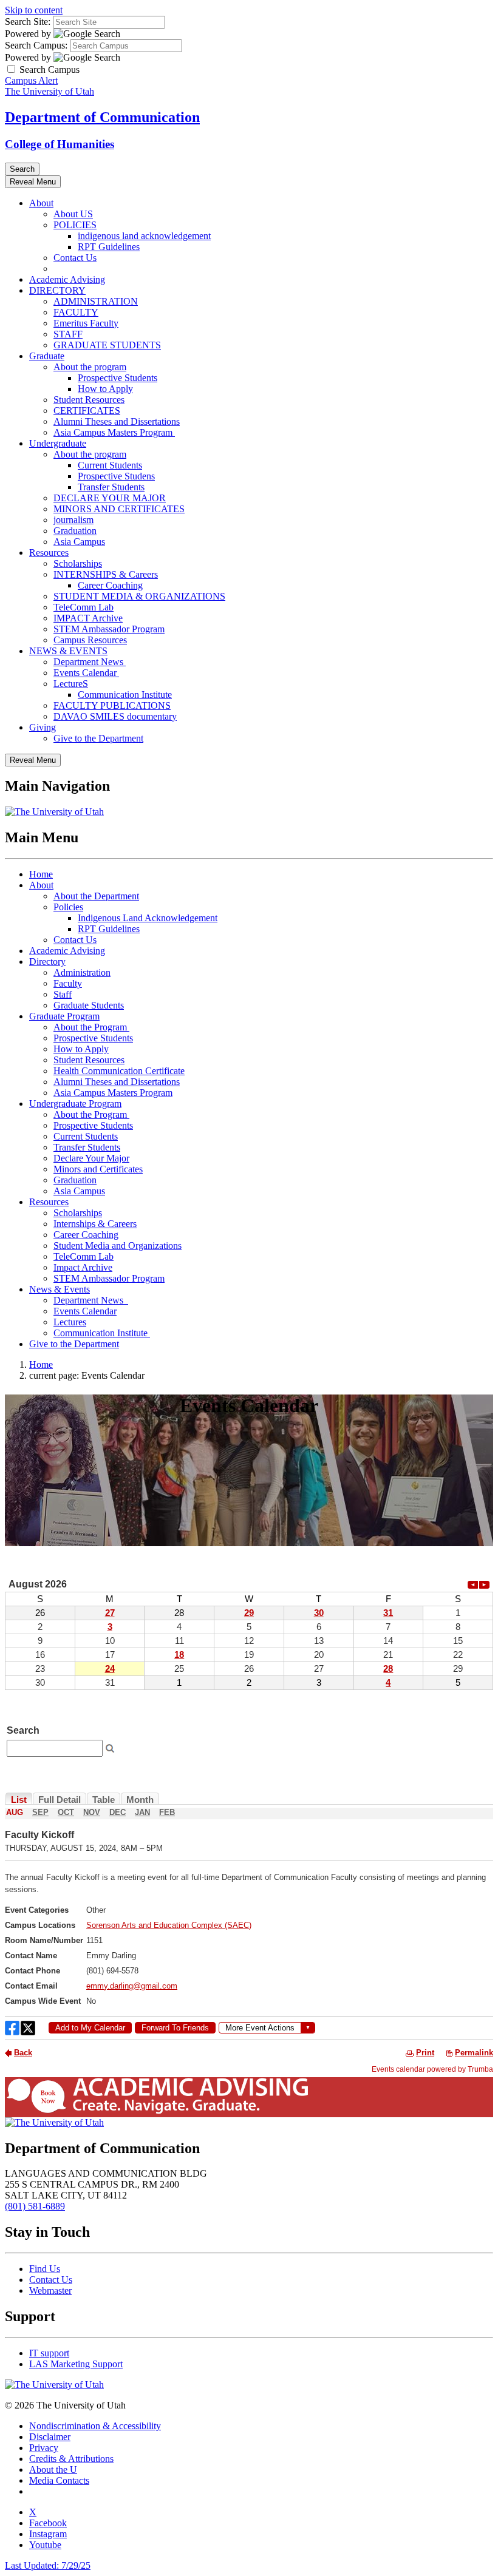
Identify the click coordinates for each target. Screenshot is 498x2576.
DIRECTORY (57, 290)
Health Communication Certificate (119, 1071)
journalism (73, 520)
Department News (90, 662)
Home (41, 874)
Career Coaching (110, 585)
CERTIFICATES (87, 411)
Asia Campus (79, 542)
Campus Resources (90, 640)
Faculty (68, 983)
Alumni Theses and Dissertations (117, 421)
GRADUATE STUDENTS (107, 345)
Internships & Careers (95, 1224)
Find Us (45, 2269)
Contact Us (75, 258)
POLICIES (75, 225)
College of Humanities (60, 144)
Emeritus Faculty (86, 323)
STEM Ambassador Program (109, 629)
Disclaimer (50, 2437)
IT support (49, 2353)
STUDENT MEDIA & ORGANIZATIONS (139, 596)
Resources (49, 553)
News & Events (60, 1289)
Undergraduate (58, 443)
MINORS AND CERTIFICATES (119, 509)
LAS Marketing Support (76, 2364)
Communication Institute (125, 695)
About (41, 203)
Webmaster (50, 2290)
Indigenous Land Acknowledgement (148, 918)
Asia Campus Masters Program (114, 432)
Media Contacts (59, 2480)
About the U (53, 2470)
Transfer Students (111, 487)
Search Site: (28, 22)
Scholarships (78, 563)
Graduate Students (89, 1005)
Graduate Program (64, 1016)
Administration (82, 972)
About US (73, 214)
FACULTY (76, 312)
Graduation (75, 531)
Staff (63, 994)
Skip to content (34, 10)
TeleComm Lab (84, 607)
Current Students (110, 465)
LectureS (71, 684)
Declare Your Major (91, 1158)
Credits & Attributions (71, 2459)
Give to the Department (98, 738)
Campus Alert (31, 80)
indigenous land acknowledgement (144, 236)
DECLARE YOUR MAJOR (110, 498)
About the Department (96, 896)
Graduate (47, 356)
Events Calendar (86, 673)
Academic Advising (67, 279)
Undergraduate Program (75, 1104)
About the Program (91, 1027)
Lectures (70, 1322)
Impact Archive (83, 1267)
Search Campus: (36, 45)
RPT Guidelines (109, 247)
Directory (47, 962)
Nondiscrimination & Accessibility (95, 2426)
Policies (68, 907)
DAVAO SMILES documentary (115, 716)
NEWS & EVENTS (68, 651)
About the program (90, 367)
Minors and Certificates (98, 1169)
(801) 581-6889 (35, 2206)
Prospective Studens (116, 476)
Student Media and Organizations (118, 1246)
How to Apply (105, 389)
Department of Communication (102, 117)
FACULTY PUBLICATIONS (112, 705)
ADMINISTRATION (96, 301)
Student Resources (89, 400)
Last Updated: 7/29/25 (48, 2565)
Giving (43, 727)
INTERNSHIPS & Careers (106, 574)
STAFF (68, 334)
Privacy (44, 2448)
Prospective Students (118, 378)
